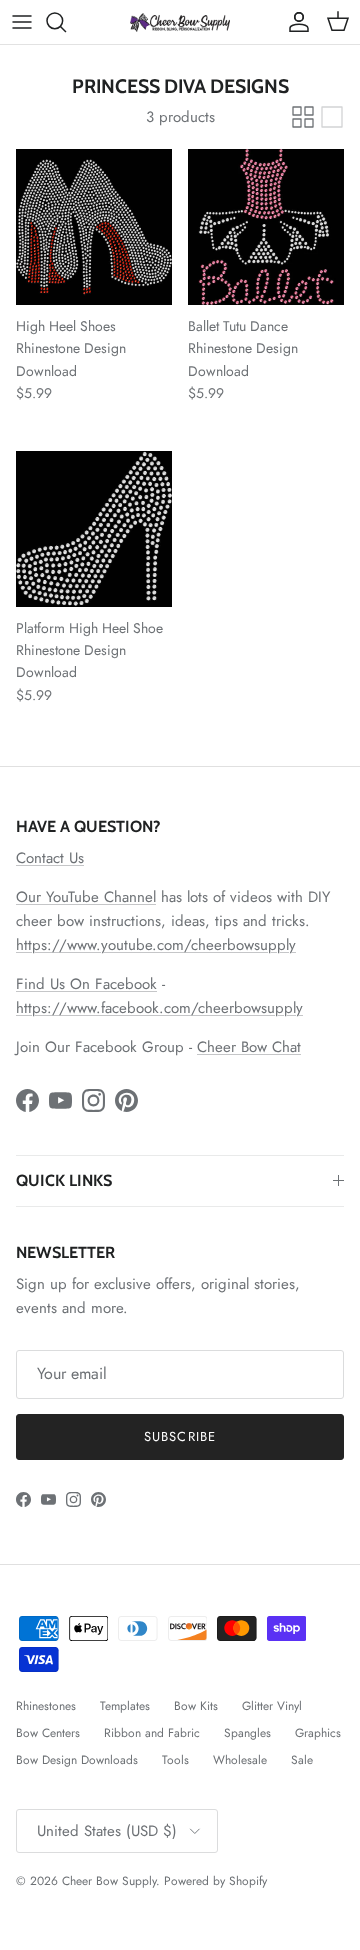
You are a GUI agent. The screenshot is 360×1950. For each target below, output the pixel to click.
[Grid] (303, 117)
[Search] (66, 22)
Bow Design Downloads (77, 1760)
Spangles (247, 1733)
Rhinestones (46, 1706)
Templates (125, 1706)
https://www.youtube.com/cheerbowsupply (156, 945)
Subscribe (179, 1436)
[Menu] (22, 22)
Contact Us (50, 858)
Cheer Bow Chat (249, 1047)
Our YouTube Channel (86, 897)
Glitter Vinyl (272, 1706)
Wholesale (240, 1760)
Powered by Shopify (215, 1881)
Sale (302, 1760)
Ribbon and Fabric (152, 1733)
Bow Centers (48, 1733)
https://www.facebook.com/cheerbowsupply (159, 1008)
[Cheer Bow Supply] (180, 21)
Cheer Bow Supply (109, 1881)
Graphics (318, 1733)
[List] (332, 117)
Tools (175, 1760)
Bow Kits (196, 1706)
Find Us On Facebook (86, 984)
